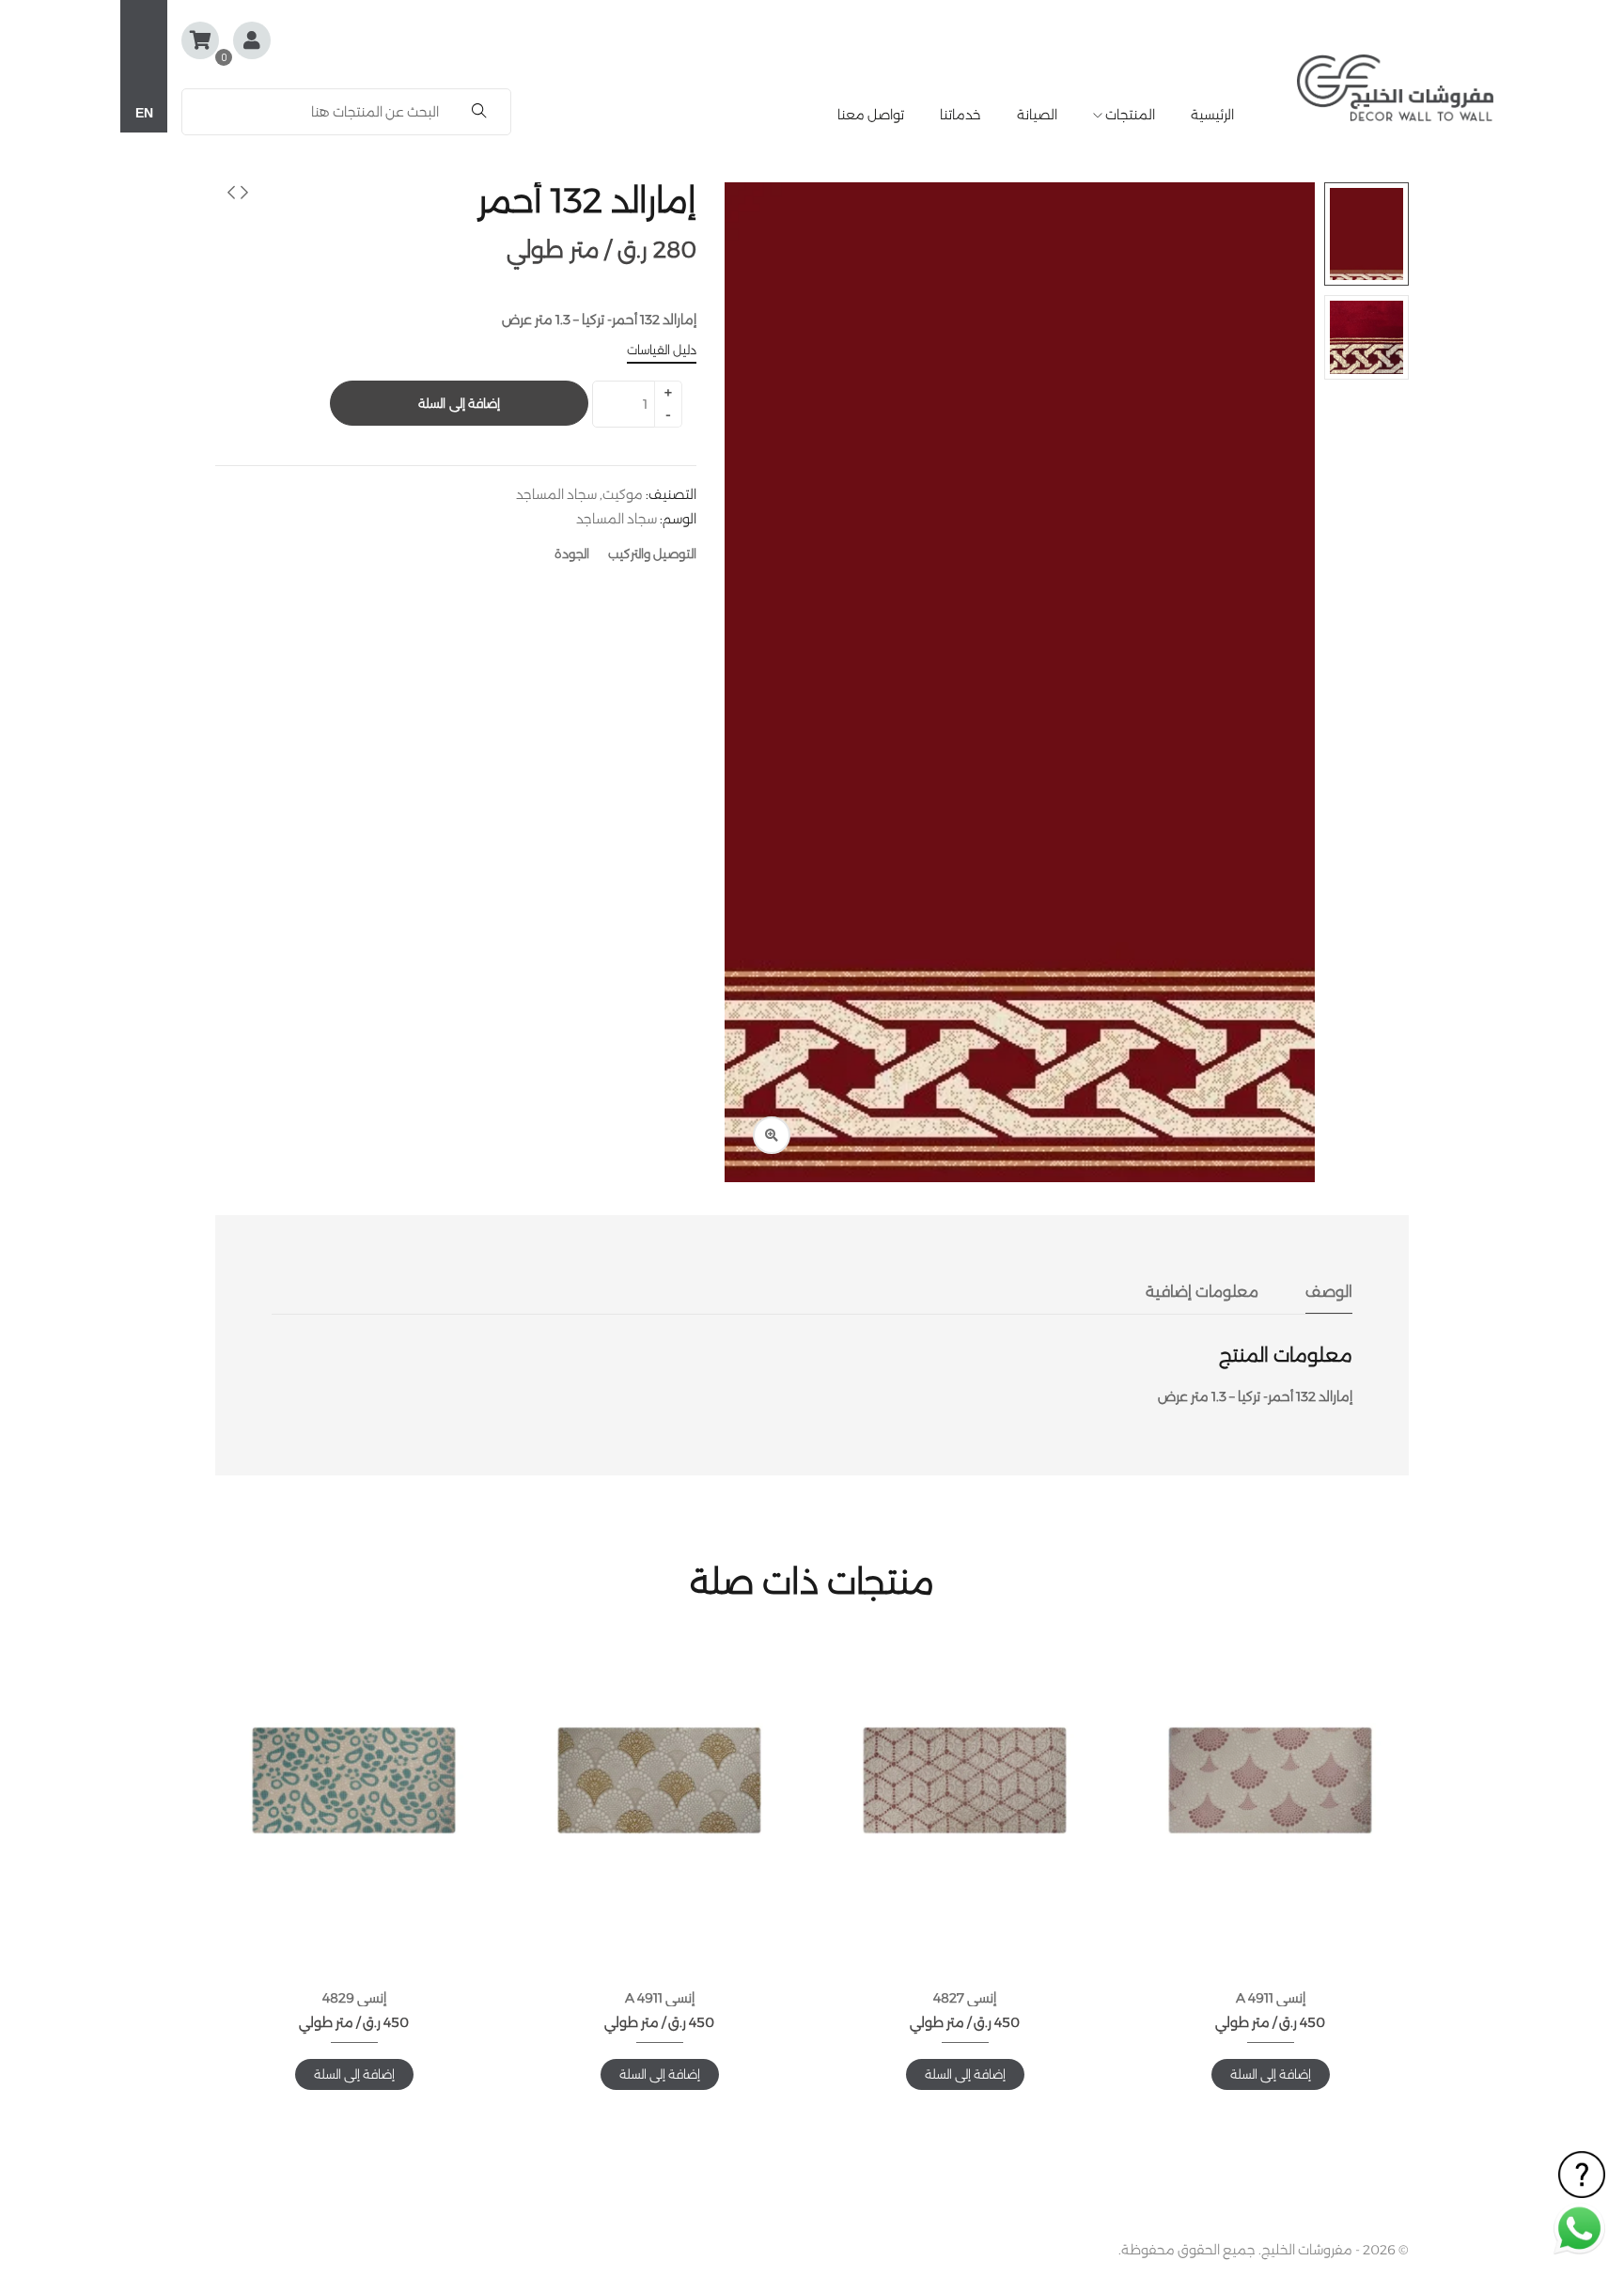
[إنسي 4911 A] (1270, 1780)
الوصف (1329, 1292)
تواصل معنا (871, 115)
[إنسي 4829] (354, 1780)
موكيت (623, 494)
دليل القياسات (662, 350)
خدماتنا (960, 115)
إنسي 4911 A (1271, 1998)
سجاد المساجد (556, 494)
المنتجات (1129, 115)
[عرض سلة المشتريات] (200, 40)
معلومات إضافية (1202, 1292)
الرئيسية (1212, 115)
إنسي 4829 (354, 1998)
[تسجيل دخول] (252, 42)
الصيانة (1037, 115)
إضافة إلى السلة (459, 403)
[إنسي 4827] (965, 1780)
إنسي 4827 (965, 1998)
